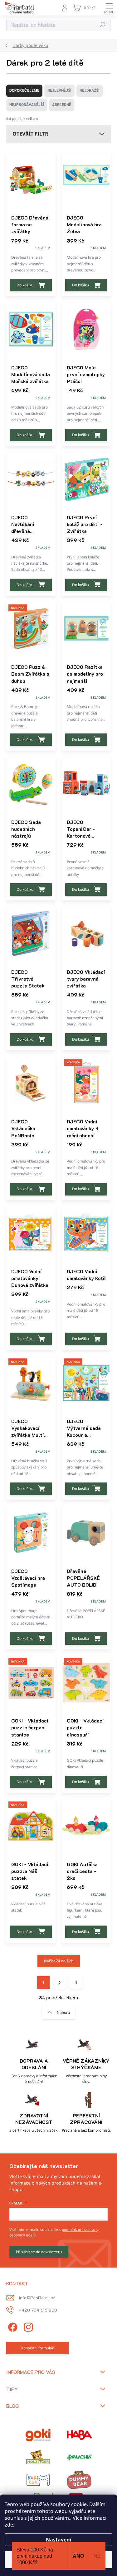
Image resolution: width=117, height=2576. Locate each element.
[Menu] (109, 8)
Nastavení (59, 2540)
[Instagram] (27, 2326)
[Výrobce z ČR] (79, 2457)
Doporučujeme (24, 90)
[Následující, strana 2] (60, 1982)
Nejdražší (90, 90)
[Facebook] (12, 2326)
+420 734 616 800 (38, 2310)
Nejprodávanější (27, 105)
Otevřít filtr (30, 134)
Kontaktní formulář (37, 2348)
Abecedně (62, 105)
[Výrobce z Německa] (38, 2435)
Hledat (103, 25)
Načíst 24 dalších (59, 1961)
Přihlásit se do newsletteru (39, 2252)
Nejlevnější (59, 90)
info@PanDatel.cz (37, 2298)
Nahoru (63, 2012)
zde (9, 2525)
